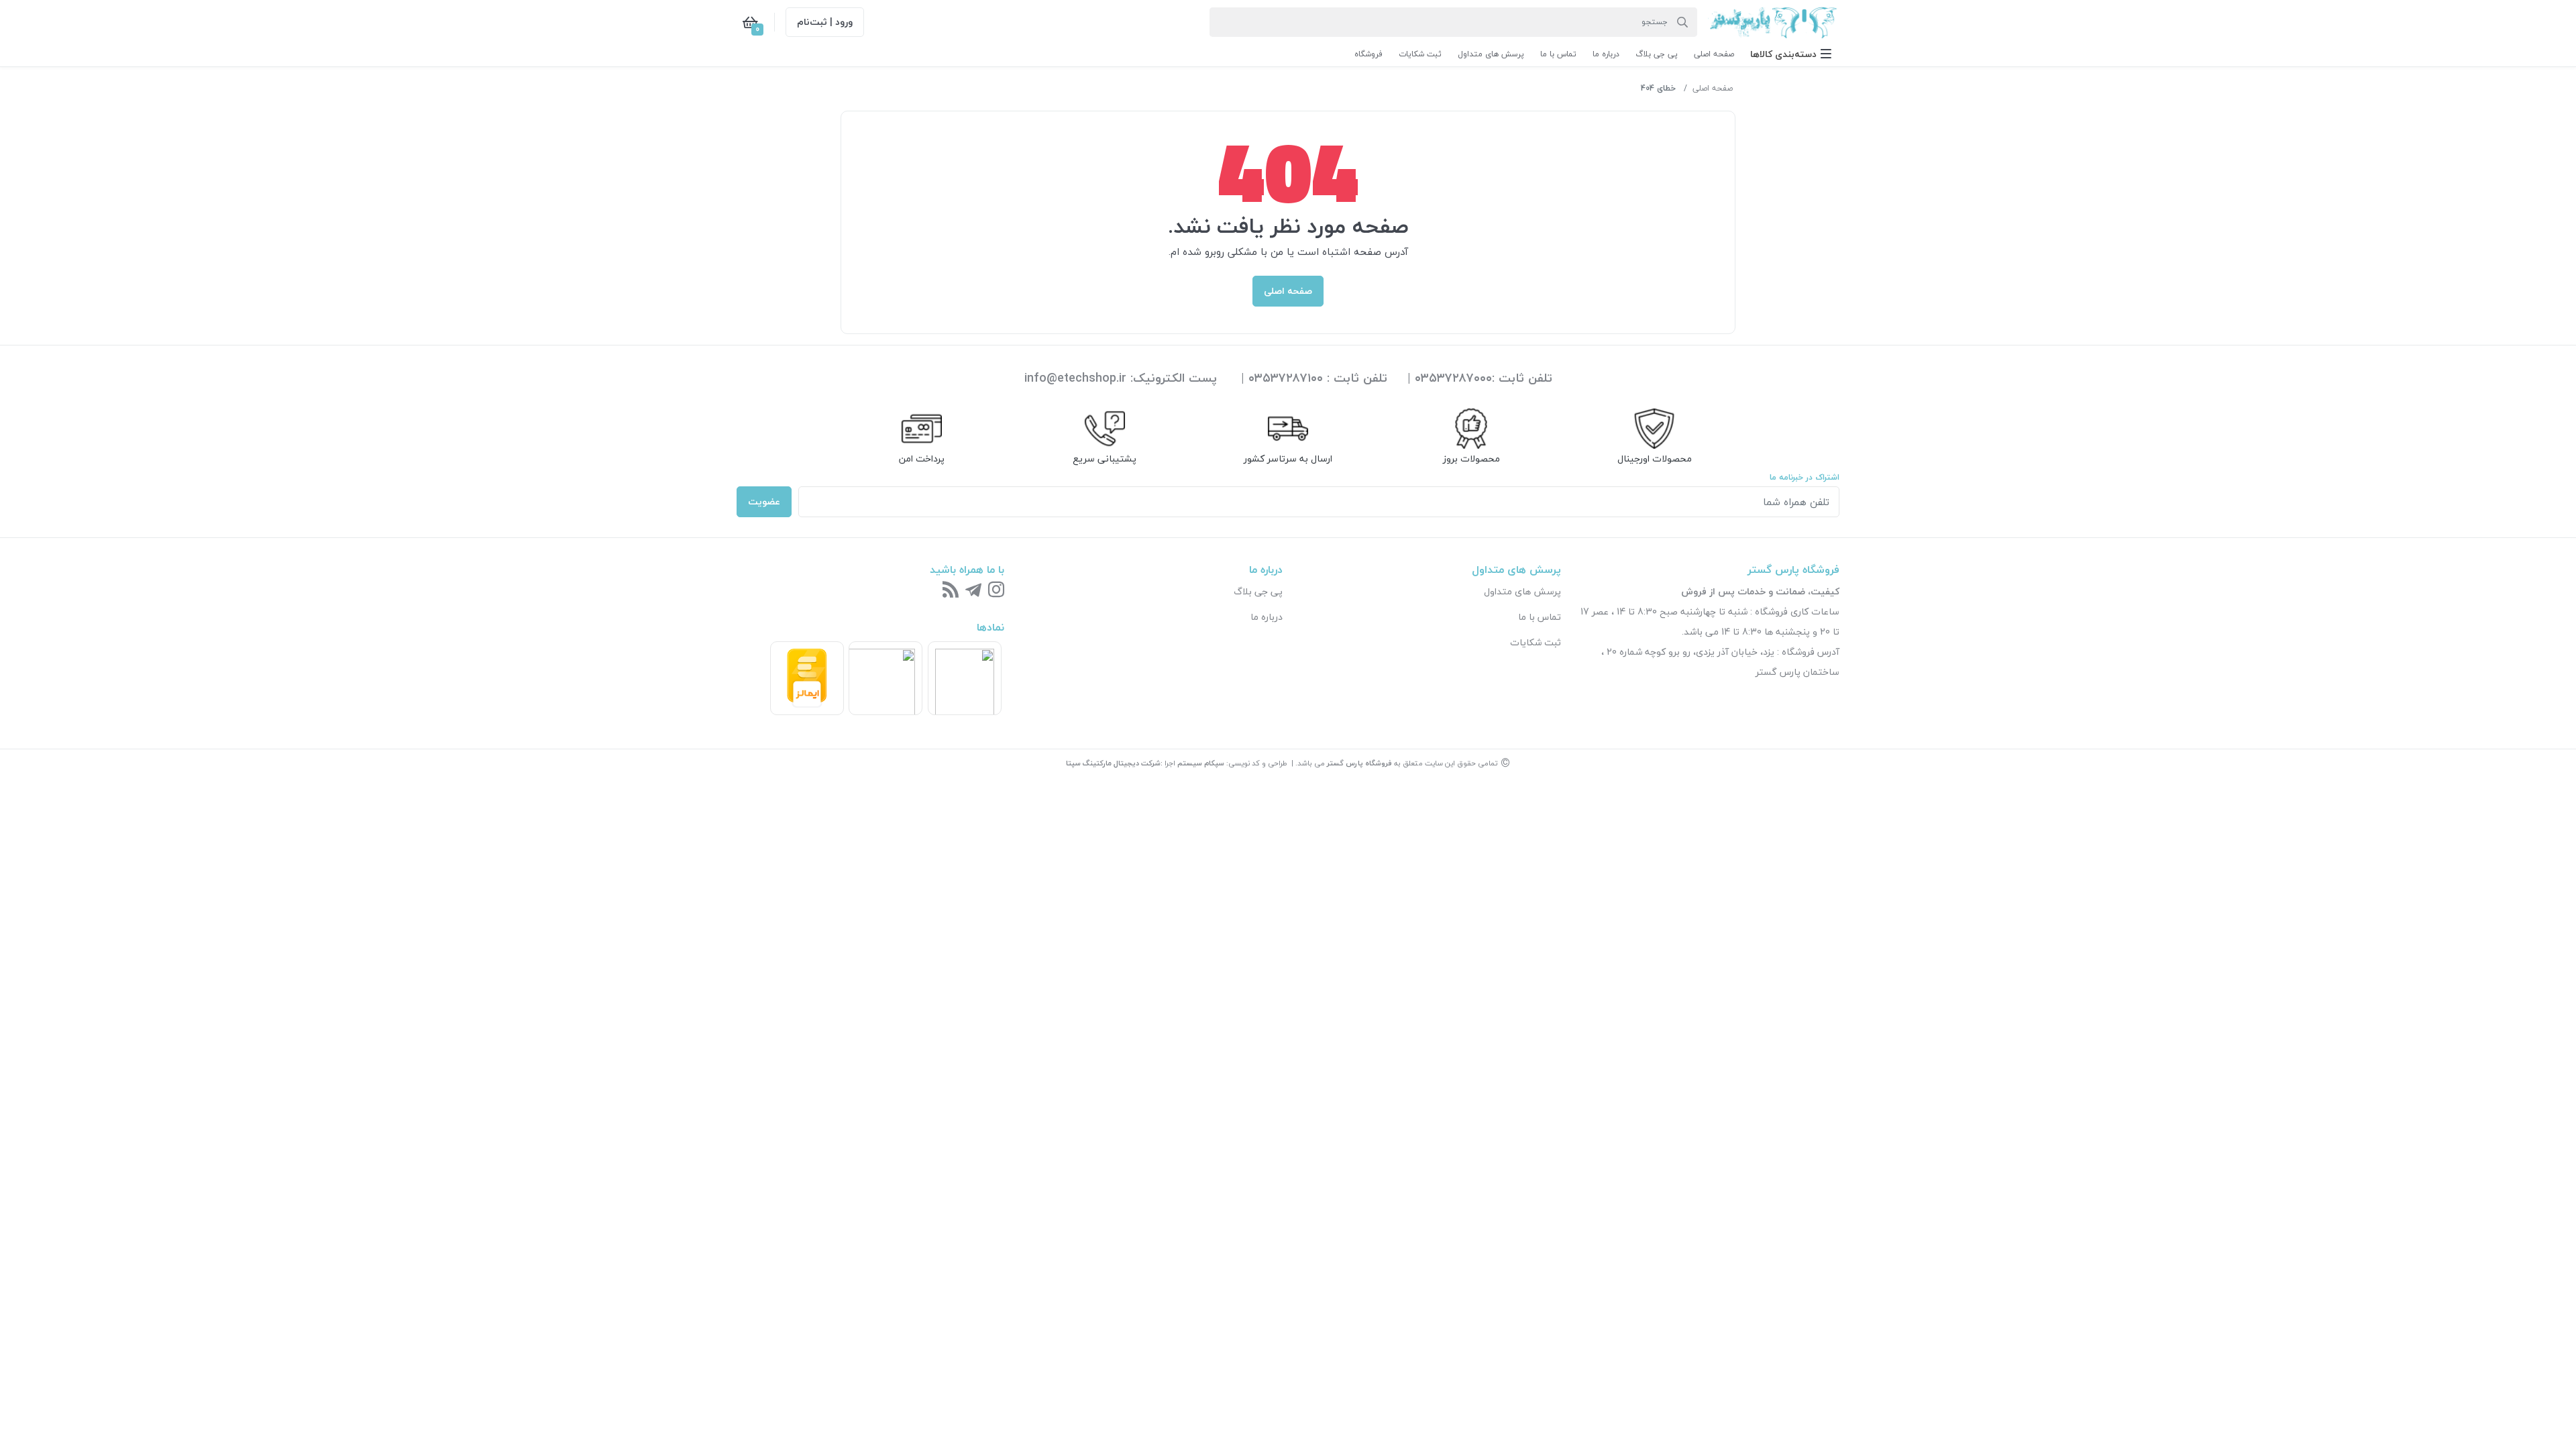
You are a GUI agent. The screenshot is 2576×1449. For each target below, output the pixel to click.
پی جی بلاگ (1258, 591)
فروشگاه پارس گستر (1359, 763)
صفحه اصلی (1713, 88)
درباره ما (1267, 617)
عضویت (764, 501)
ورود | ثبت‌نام (825, 22)
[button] (1791, 54)
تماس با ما (1540, 617)
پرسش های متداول (1522, 591)
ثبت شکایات (1536, 642)
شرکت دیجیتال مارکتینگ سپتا (1113, 763)
